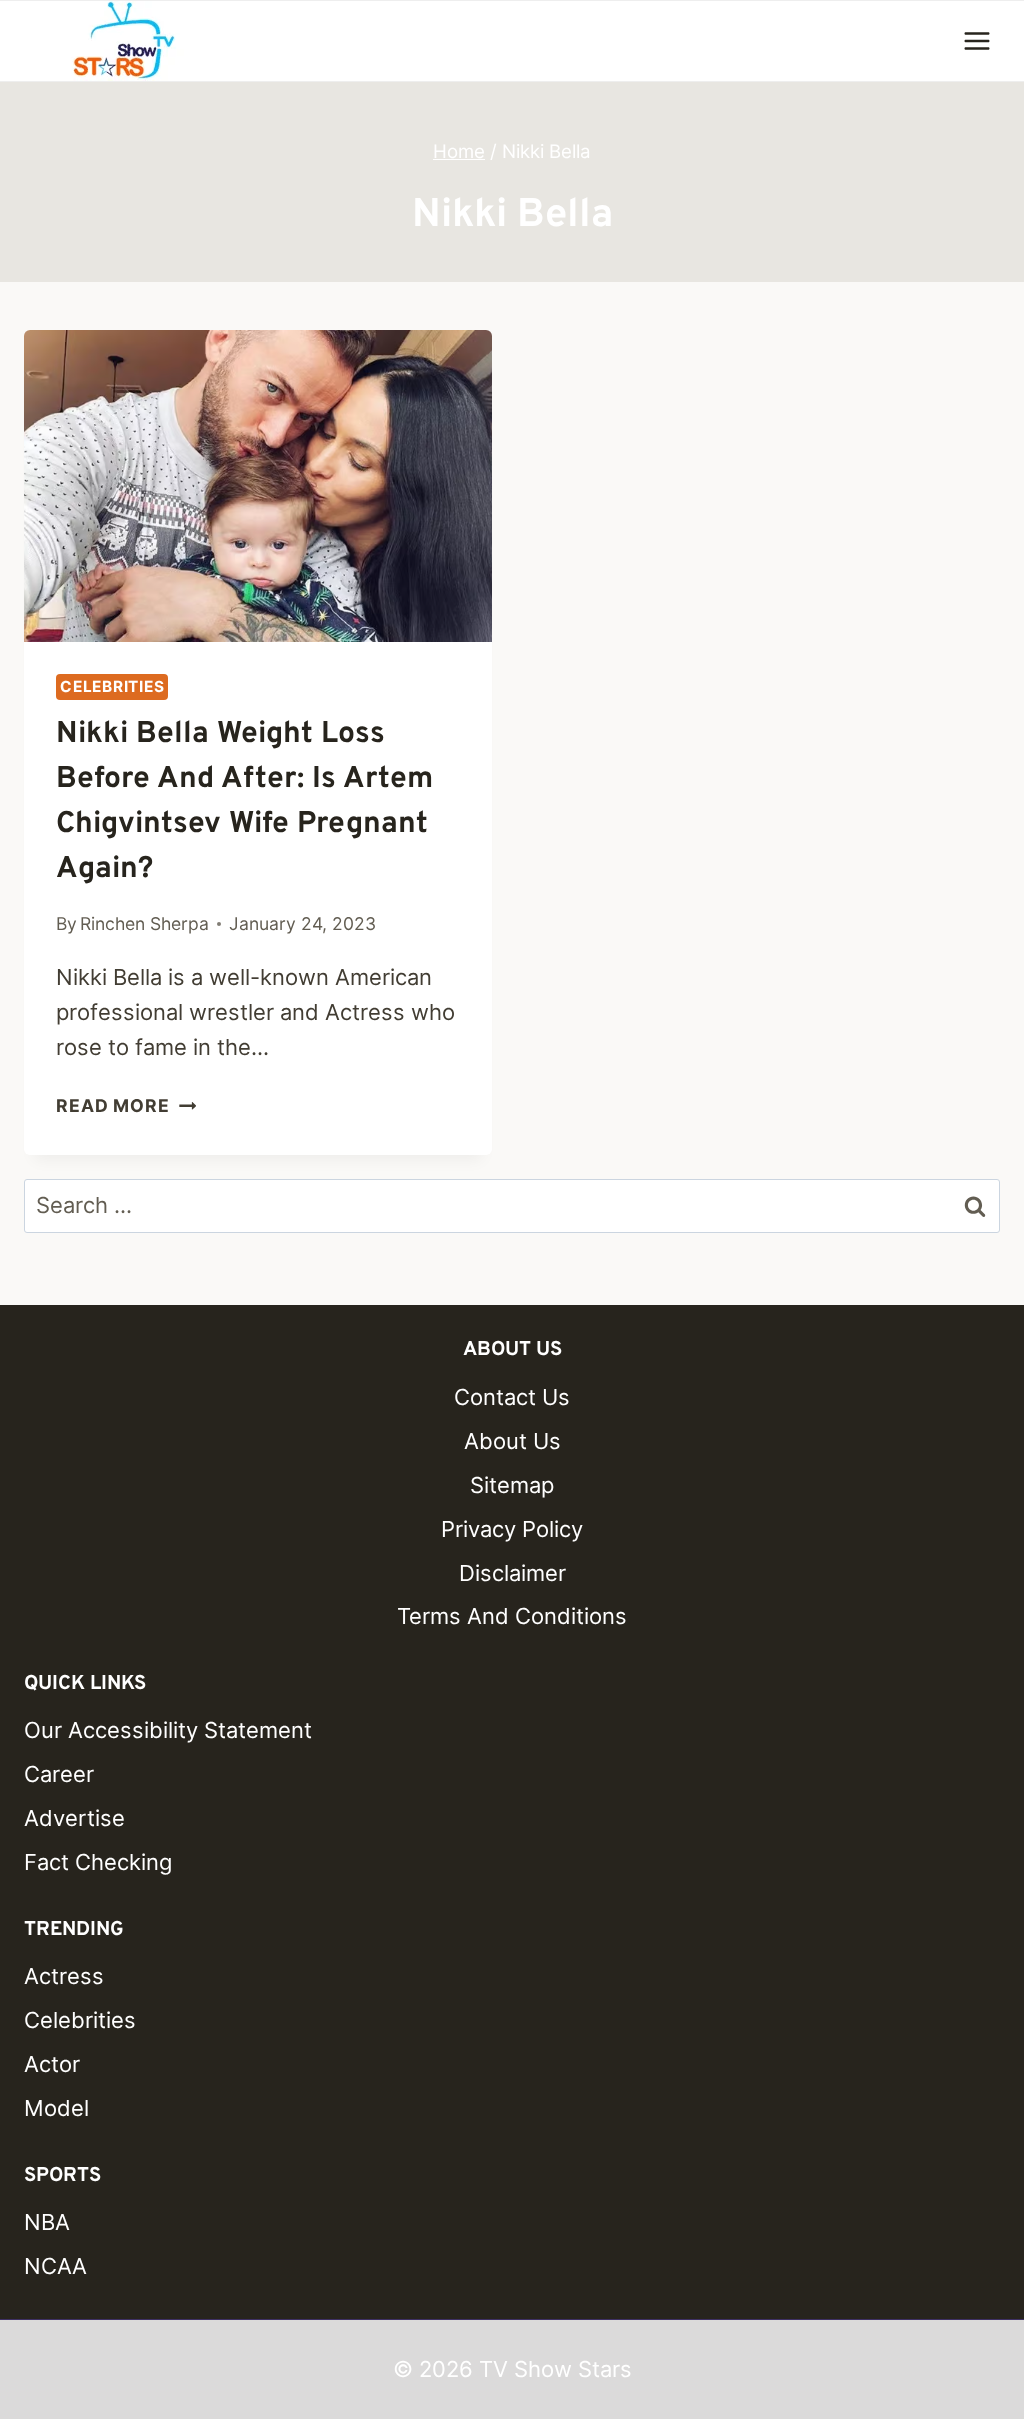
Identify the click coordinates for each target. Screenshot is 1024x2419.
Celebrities (112, 686)
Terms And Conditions (512, 1616)
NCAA (55, 2266)
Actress (64, 1976)
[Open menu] (976, 40)
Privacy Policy (512, 1529)
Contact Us (512, 1397)
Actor (52, 2064)
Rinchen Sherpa (144, 923)
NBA (47, 2222)
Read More (126, 1105)
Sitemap (512, 1485)
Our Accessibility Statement (168, 1730)
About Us (512, 1441)
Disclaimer (512, 1573)
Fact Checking (98, 1862)
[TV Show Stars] (124, 41)
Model (56, 2108)
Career (59, 1774)
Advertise (74, 1818)
